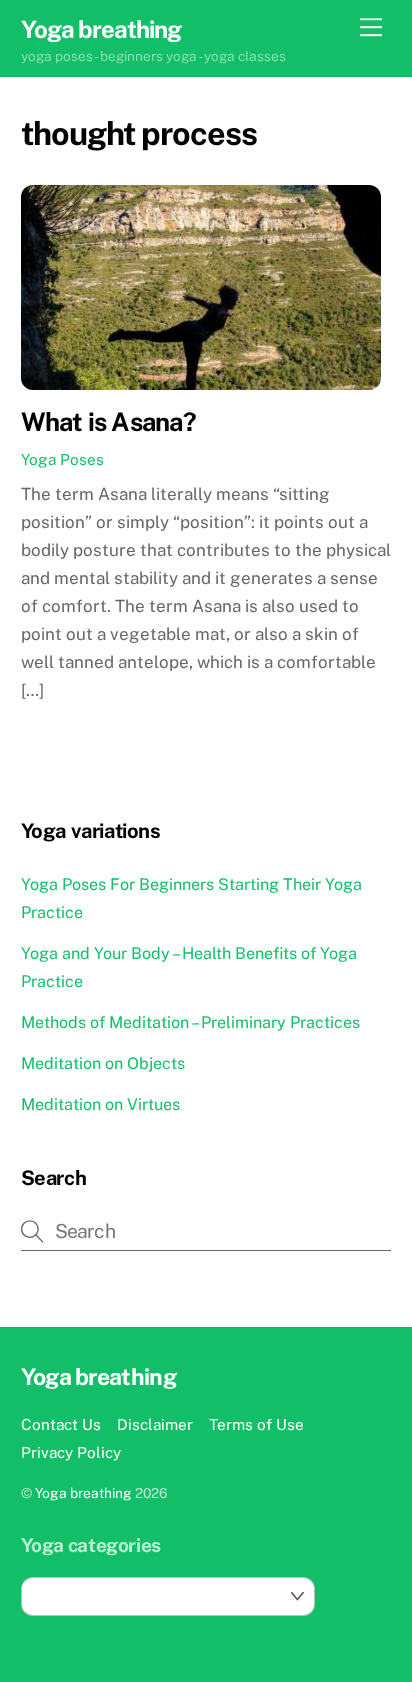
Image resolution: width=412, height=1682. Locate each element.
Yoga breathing (83, 1493)
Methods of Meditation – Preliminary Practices (190, 1022)
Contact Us (61, 1424)
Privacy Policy (71, 1452)
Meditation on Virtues (100, 1104)
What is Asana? (108, 422)
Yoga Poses (62, 459)
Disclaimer (155, 1424)
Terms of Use (256, 1424)
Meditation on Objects (103, 1063)
